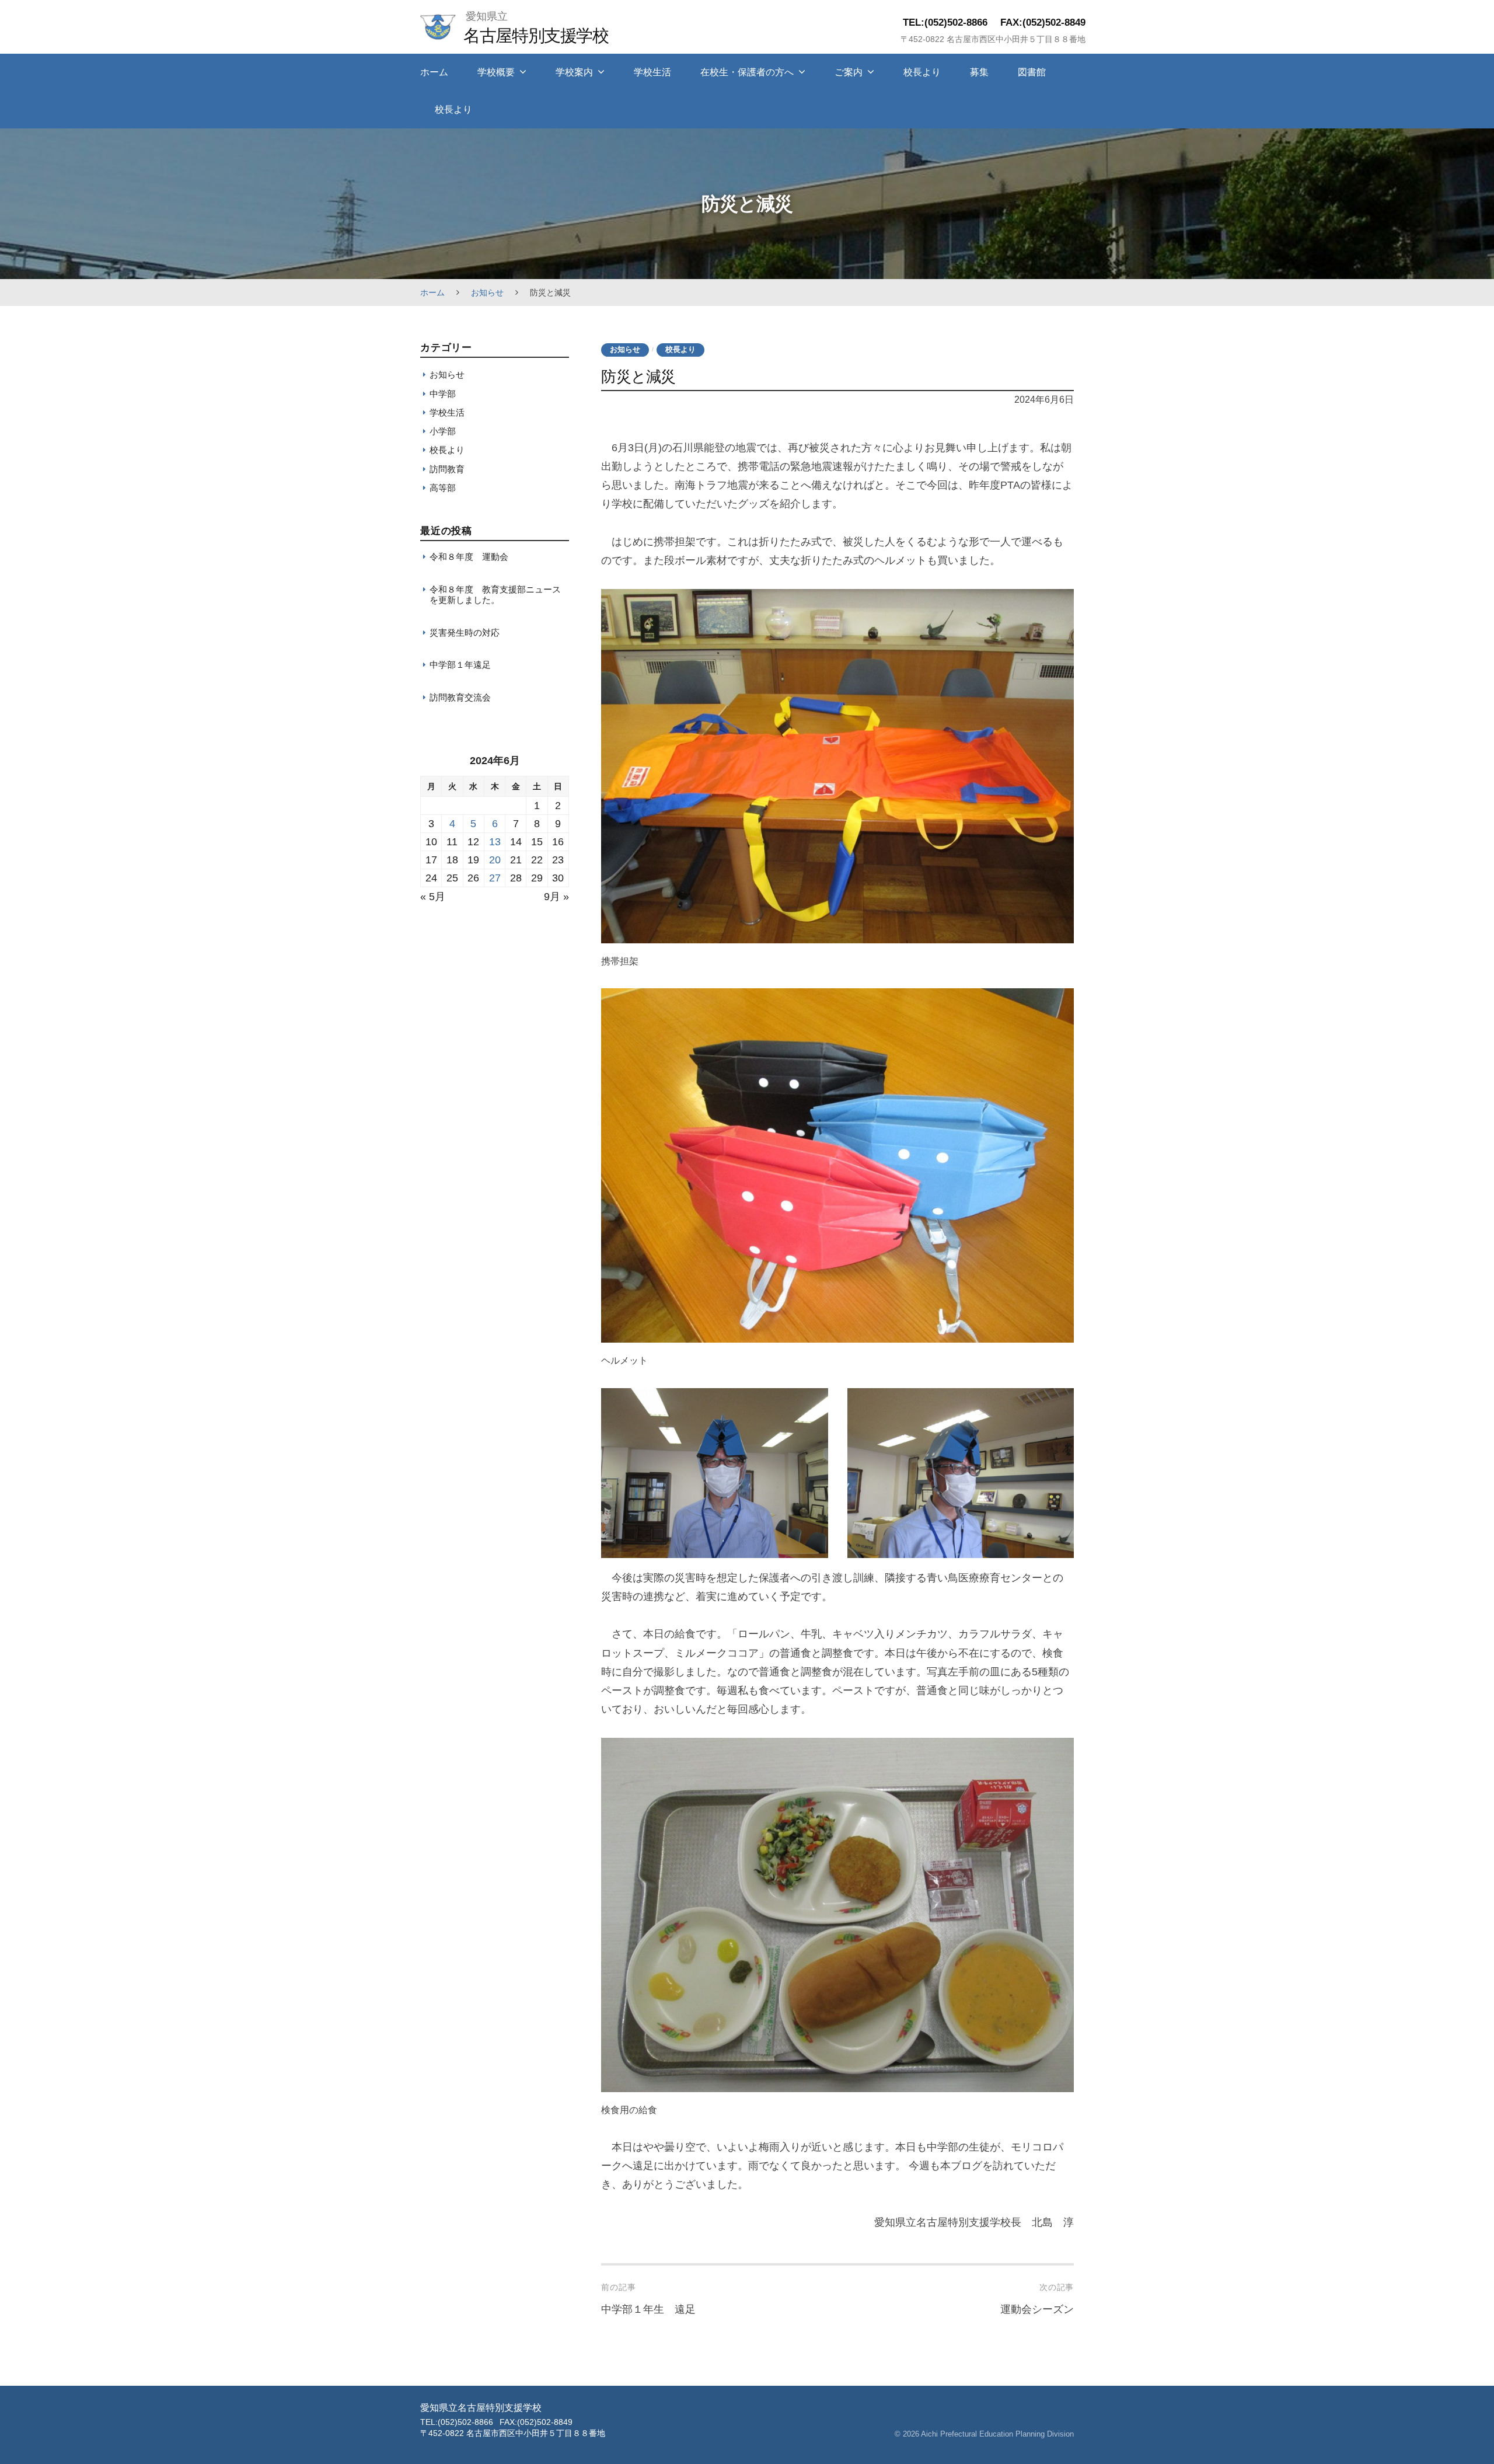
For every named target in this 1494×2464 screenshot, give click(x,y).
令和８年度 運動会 (469, 557)
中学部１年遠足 (460, 665)
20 (495, 860)
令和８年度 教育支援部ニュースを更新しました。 (495, 595)
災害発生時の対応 (465, 632)
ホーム (434, 72)
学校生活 (652, 72)
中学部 (443, 394)
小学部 (443, 431)
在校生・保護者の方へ (747, 72)
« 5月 (433, 897)
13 (495, 842)
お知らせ (487, 292)
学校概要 (496, 72)
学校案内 (574, 72)
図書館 (1032, 72)
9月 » (556, 897)
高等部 (443, 488)
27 (495, 878)
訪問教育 (447, 469)
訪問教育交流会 (460, 697)
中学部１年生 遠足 (648, 2309)
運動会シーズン (1037, 2309)
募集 (979, 72)
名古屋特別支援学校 (536, 35)
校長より (922, 72)
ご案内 (849, 72)
